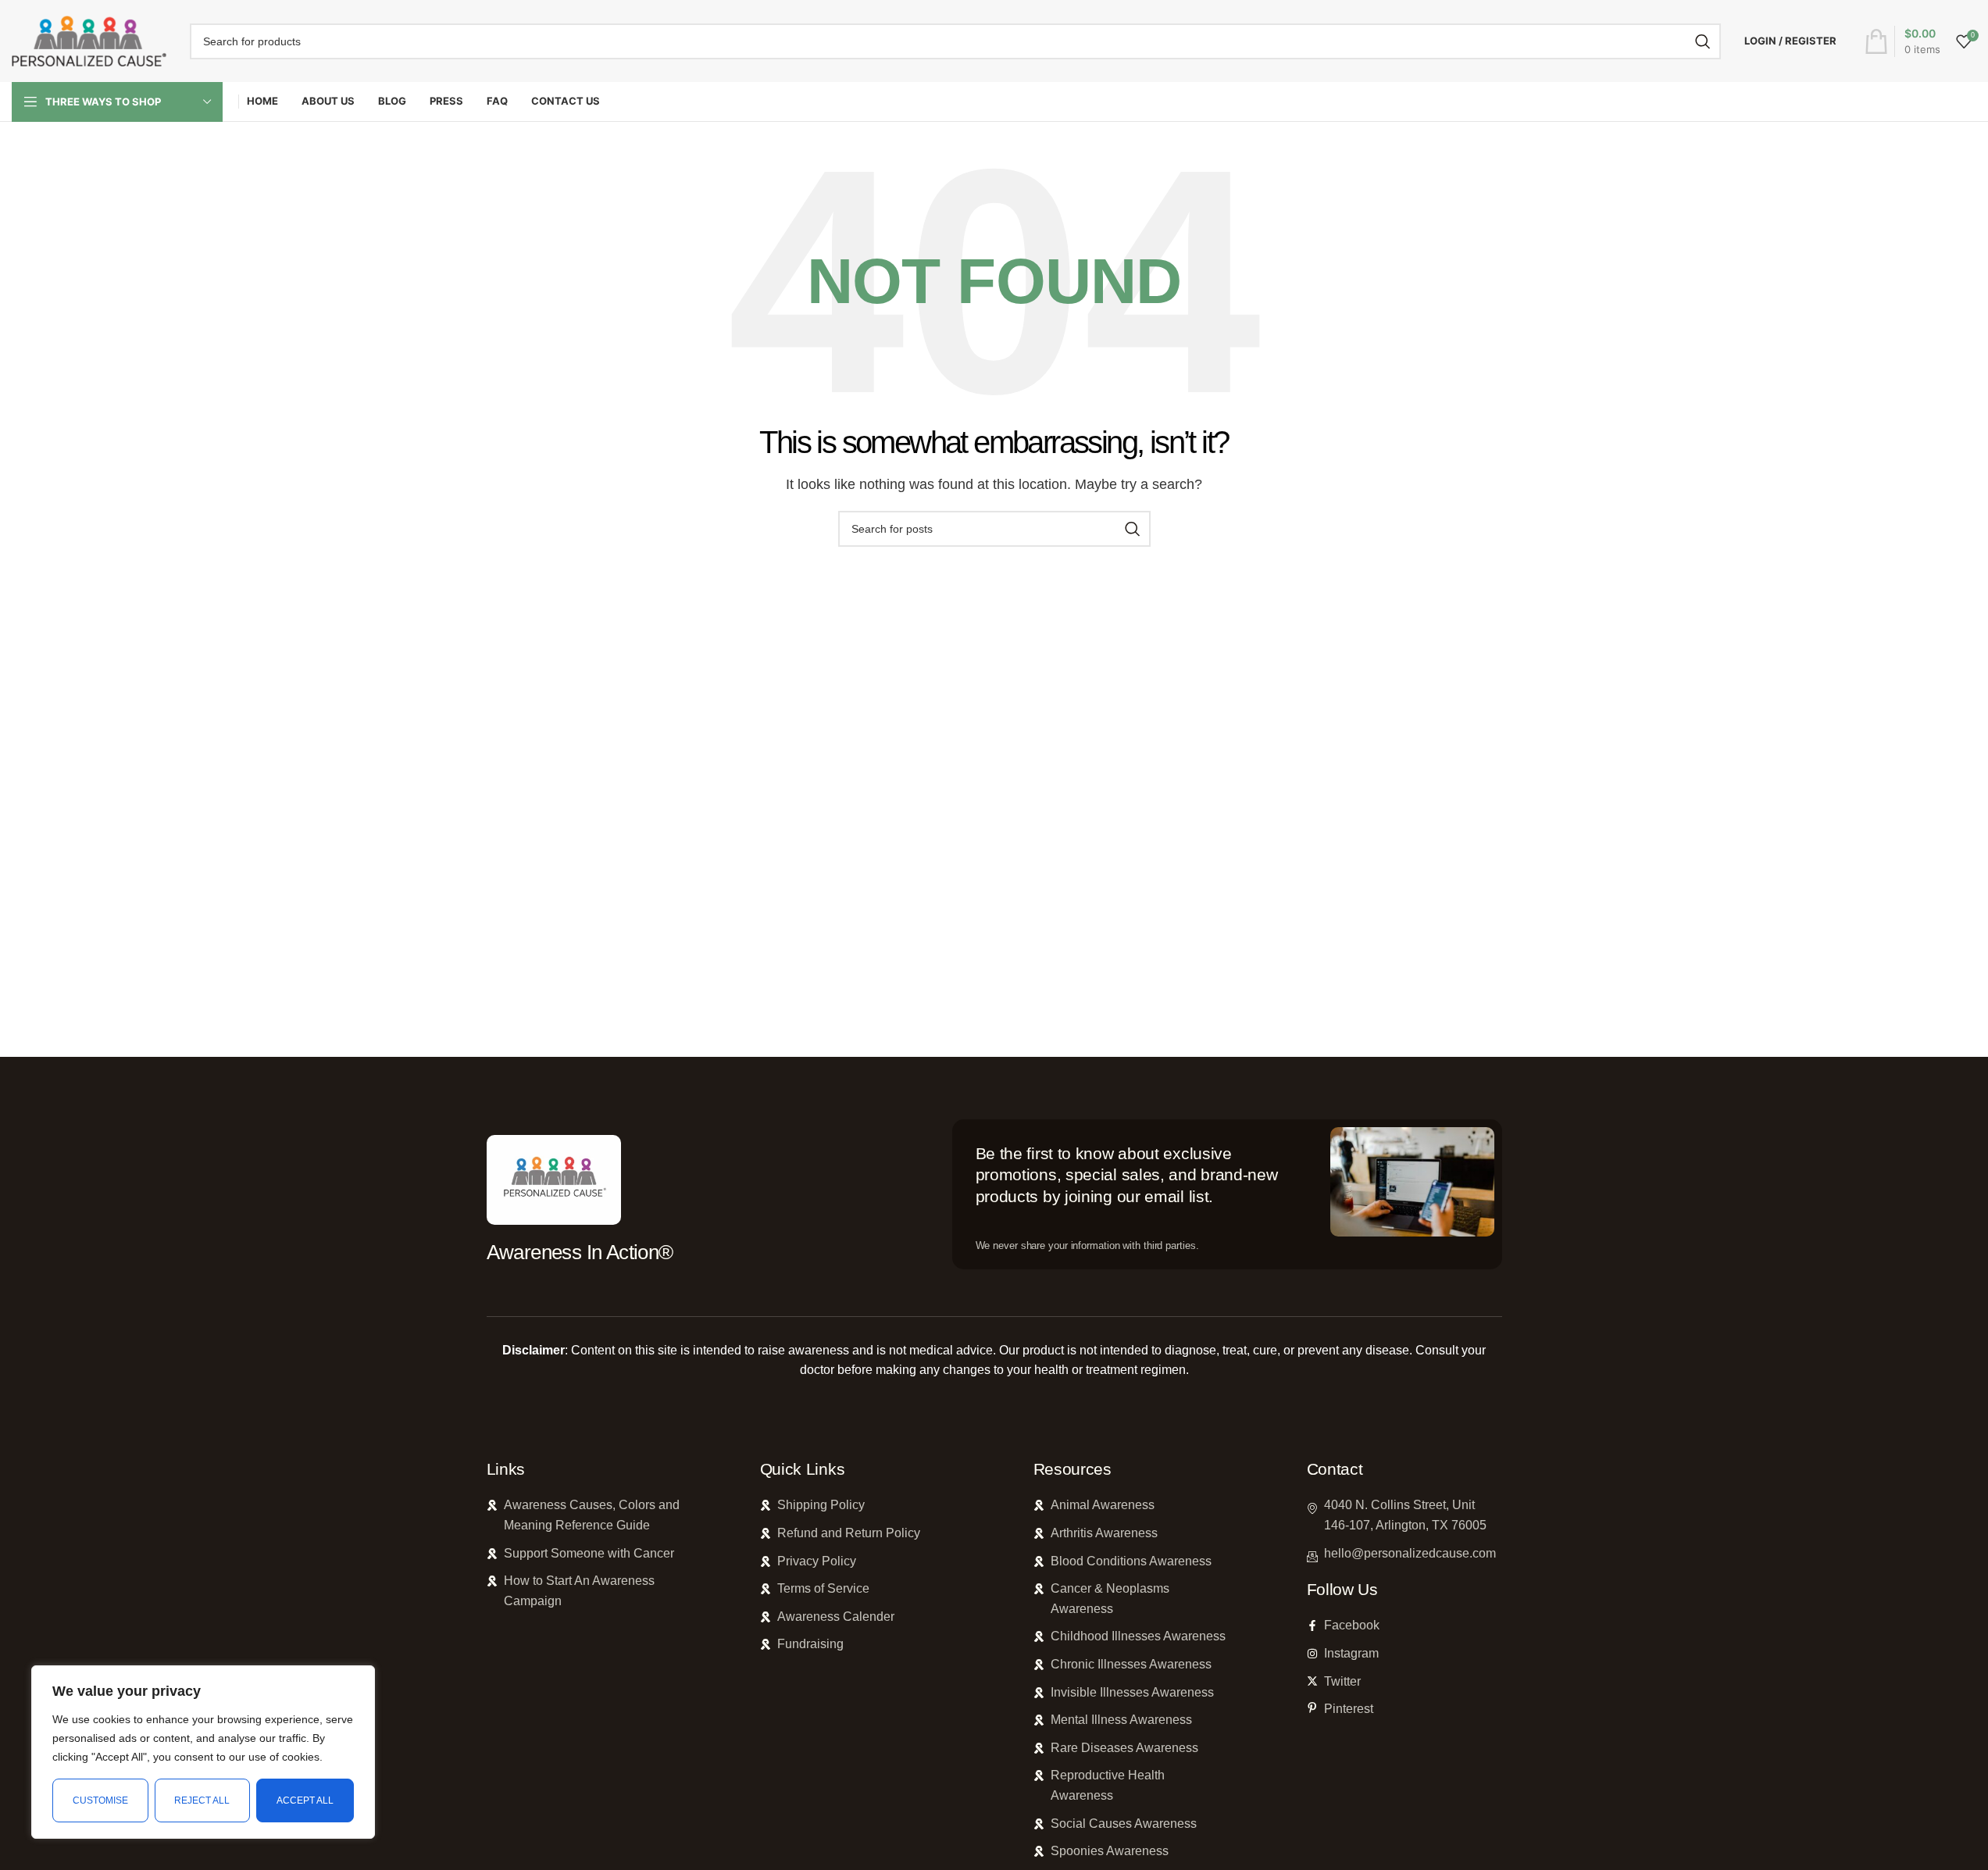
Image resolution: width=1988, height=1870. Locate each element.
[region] (203, 1752)
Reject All (202, 1800)
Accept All (305, 1800)
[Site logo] (89, 40)
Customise (100, 1800)
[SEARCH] (1703, 41)
